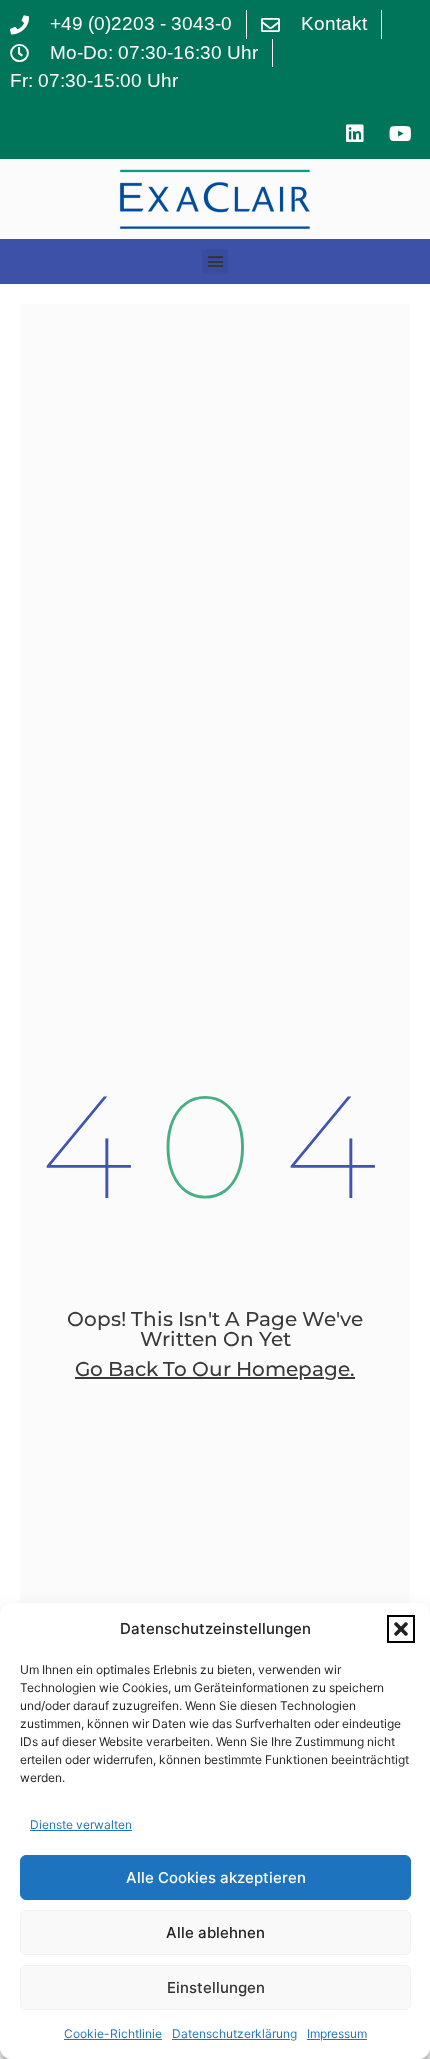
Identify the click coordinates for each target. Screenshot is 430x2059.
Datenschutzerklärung (234, 2033)
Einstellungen (216, 1987)
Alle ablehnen (215, 1932)
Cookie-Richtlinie (113, 2033)
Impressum (337, 2033)
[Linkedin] (355, 134)
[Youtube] (400, 134)
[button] (401, 1629)
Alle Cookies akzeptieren (216, 1877)
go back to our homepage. (215, 1369)
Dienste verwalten (81, 1824)
